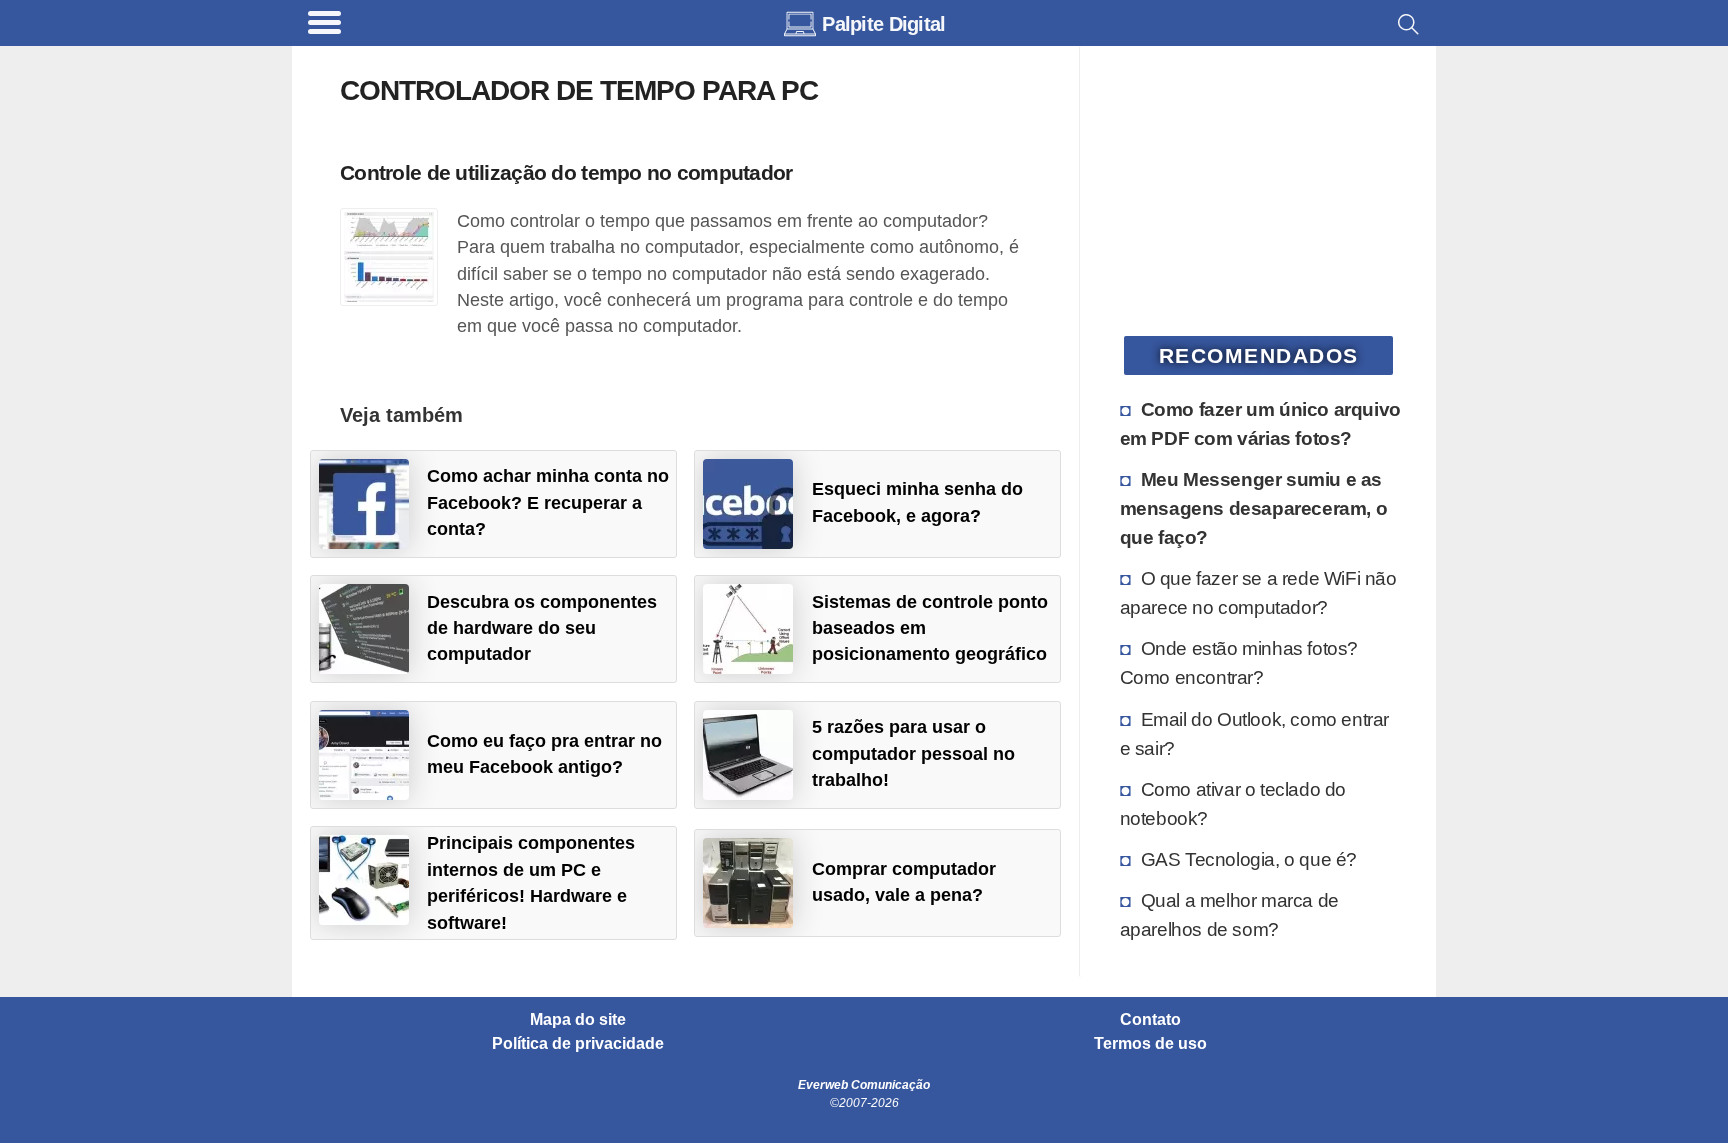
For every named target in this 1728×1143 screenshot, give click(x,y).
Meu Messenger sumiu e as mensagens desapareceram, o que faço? (1254, 508)
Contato (1150, 1020)
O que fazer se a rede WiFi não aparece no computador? (1258, 592)
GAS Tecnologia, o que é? (1249, 859)
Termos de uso (1150, 1044)
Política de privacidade (578, 1044)
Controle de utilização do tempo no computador (566, 172)
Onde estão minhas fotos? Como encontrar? (1239, 662)
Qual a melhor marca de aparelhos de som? (1229, 914)
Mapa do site (578, 1020)
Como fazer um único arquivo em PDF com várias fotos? (1260, 423)
